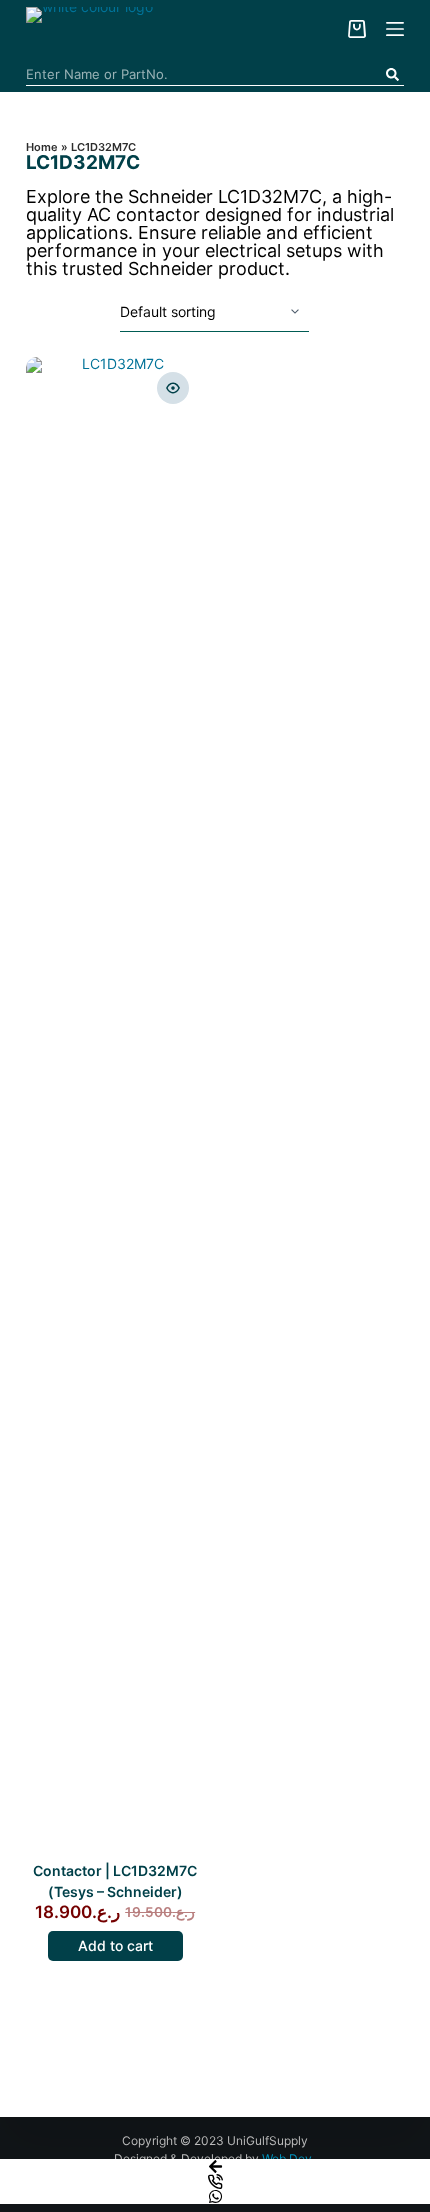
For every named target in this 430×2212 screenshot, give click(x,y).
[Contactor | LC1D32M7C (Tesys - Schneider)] (115, 1107)
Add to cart (115, 1945)
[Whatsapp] (215, 2196)
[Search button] (392, 74)
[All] (395, 29)
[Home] (215, 2166)
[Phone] (215, 2181)
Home (42, 147)
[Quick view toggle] (173, 388)
